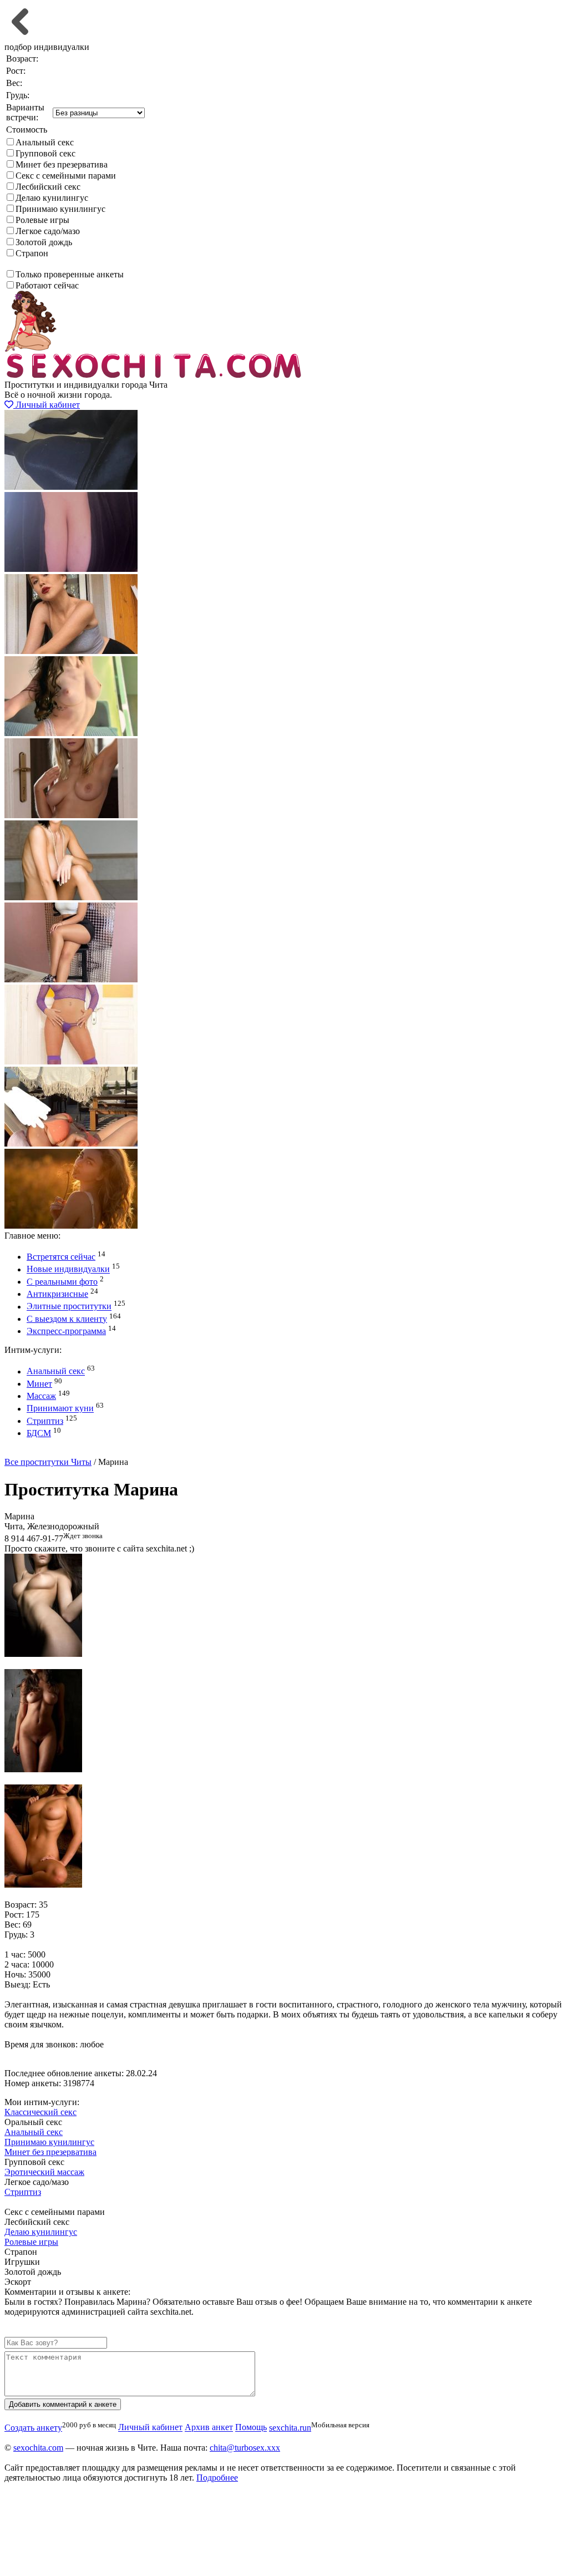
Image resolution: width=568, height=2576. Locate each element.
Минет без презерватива (62, 164)
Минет (39, 1384)
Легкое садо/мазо (48, 231)
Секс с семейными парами (66, 176)
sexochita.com (38, 2448)
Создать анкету (42, 1452)
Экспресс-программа (66, 1331)
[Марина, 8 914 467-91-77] (43, 1654)
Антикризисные (57, 1294)
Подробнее (217, 2478)
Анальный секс (45, 142)
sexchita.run (290, 2428)
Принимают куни (60, 1409)
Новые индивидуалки (68, 1269)
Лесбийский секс (48, 187)
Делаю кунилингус (52, 198)
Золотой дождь (44, 242)
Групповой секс (45, 153)
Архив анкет (209, 2428)
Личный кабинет (47, 405)
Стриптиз (45, 1421)
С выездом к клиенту (67, 1319)
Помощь (251, 2428)
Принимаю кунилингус (60, 209)
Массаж (41, 1396)
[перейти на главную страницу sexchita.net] (154, 375)
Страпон (32, 253)
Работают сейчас (47, 285)
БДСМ (39, 1433)
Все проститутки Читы (48, 1462)
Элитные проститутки (69, 1307)
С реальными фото (62, 1282)
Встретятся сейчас (61, 1257)
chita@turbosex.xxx (245, 2448)
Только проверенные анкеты (70, 274)
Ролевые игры (42, 220)
